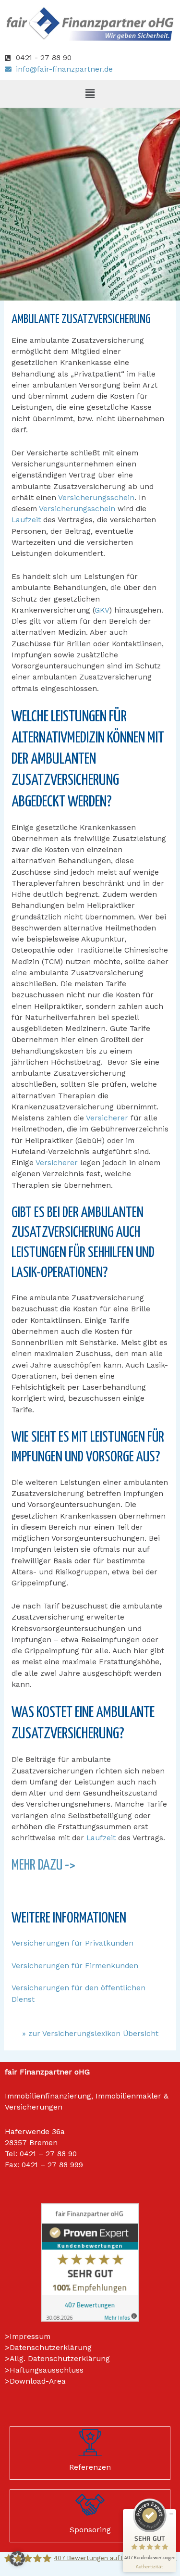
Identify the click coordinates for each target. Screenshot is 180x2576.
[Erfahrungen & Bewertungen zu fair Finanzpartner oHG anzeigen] (90, 2262)
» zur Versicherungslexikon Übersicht (90, 2034)
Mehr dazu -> (43, 1865)
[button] (90, 94)
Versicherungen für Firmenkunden (75, 1966)
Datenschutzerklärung (51, 2348)
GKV (102, 610)
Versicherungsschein (96, 498)
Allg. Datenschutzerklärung (60, 2359)
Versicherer (107, 1118)
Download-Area (38, 2381)
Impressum (30, 2337)
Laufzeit (26, 520)
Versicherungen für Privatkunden (72, 1943)
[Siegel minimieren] (171, 2514)
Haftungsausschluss (47, 2370)
